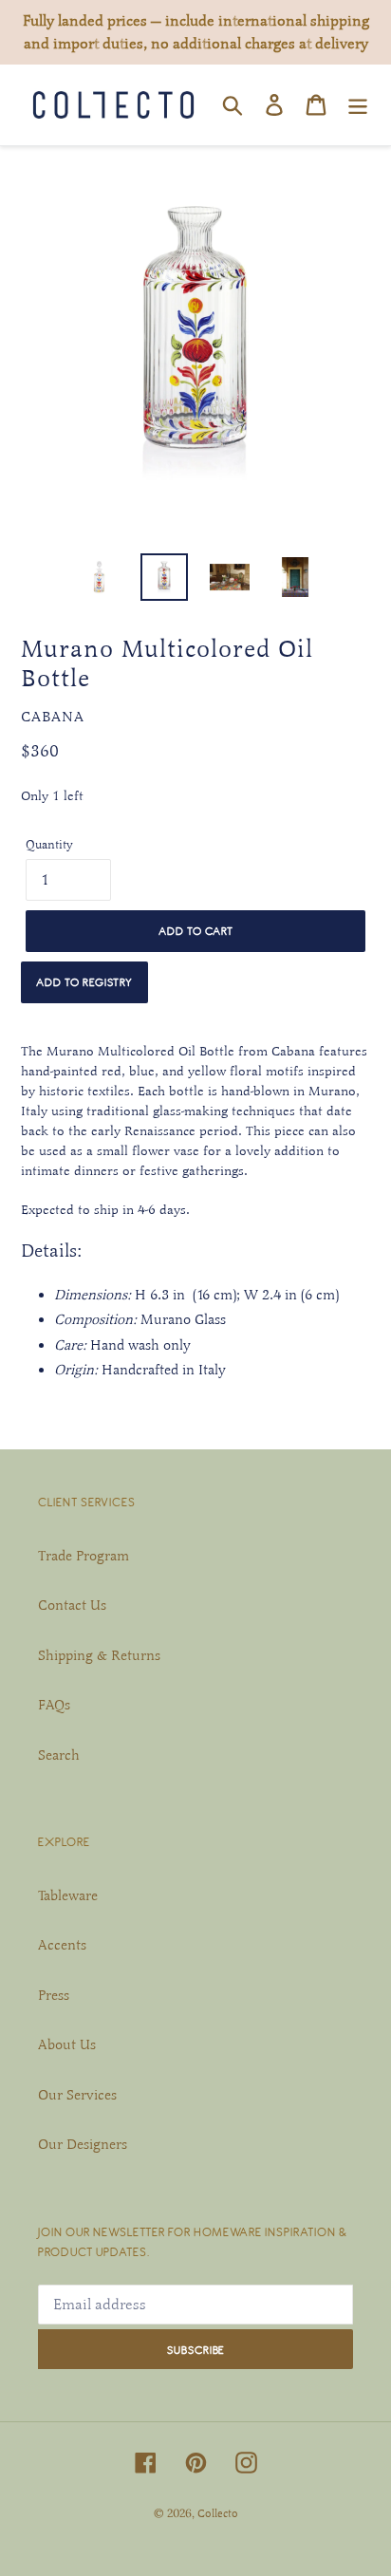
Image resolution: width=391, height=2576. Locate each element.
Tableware (68, 1895)
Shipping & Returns (99, 1655)
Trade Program (84, 1556)
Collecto (218, 2513)
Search (59, 1755)
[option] (99, 577)
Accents (62, 1945)
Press (54, 1995)
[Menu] (358, 104)
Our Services (77, 2095)
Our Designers (83, 2144)
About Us (67, 2044)
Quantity (49, 845)
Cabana (53, 717)
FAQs (54, 1705)
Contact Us (72, 1605)
